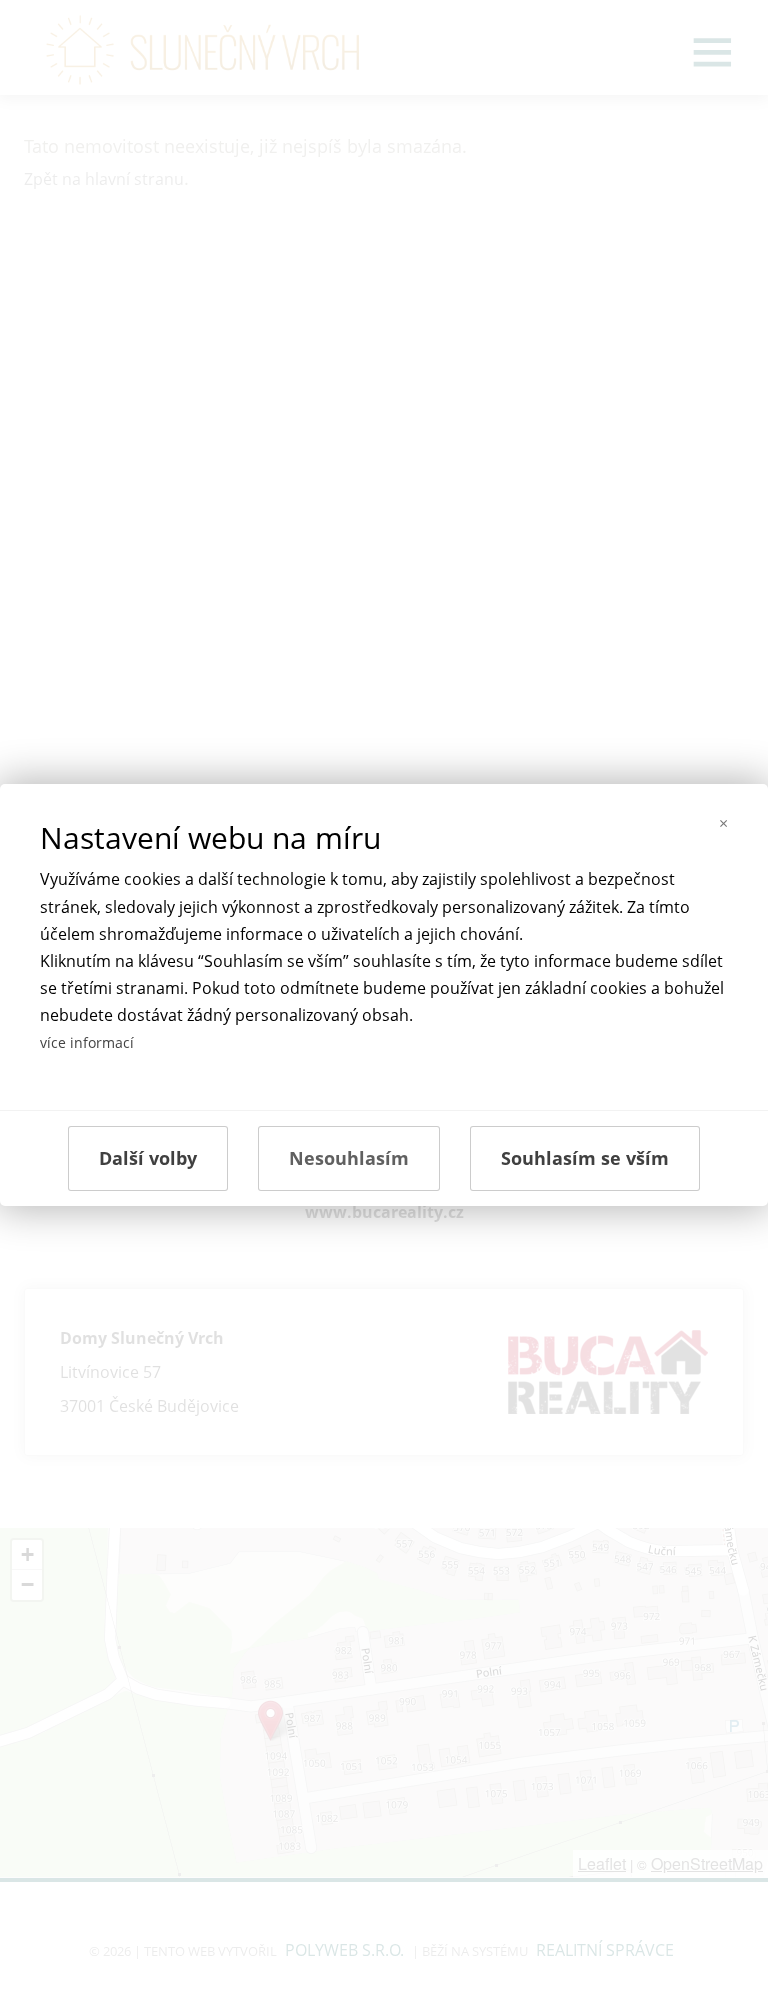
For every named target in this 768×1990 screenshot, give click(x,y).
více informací (87, 1042)
